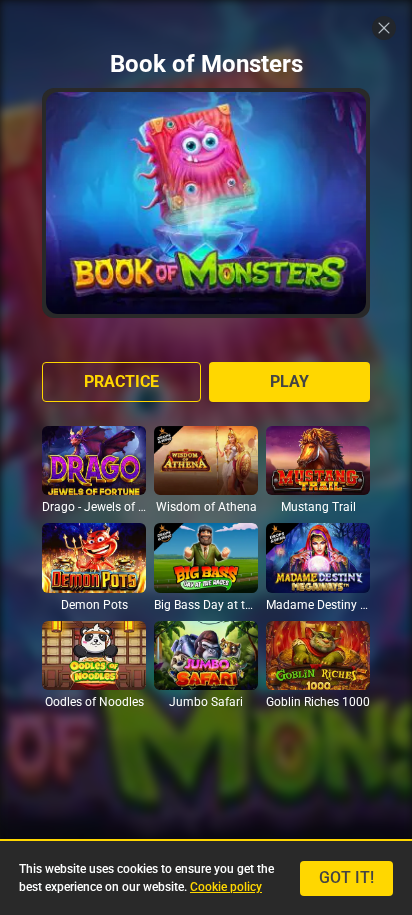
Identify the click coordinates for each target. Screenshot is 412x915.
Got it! (346, 877)
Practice (121, 381)
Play (289, 381)
